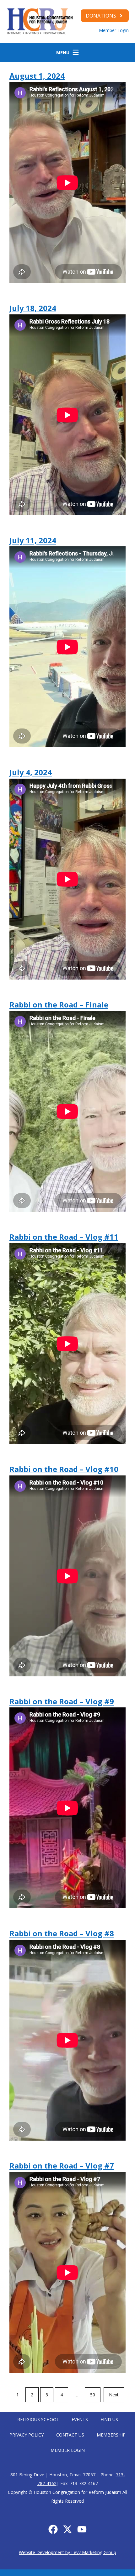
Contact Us (70, 2435)
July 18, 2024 (33, 308)
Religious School (38, 2419)
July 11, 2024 (33, 540)
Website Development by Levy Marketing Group (67, 2552)
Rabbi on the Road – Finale (59, 1004)
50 (93, 2395)
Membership (111, 2435)
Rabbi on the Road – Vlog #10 (64, 1469)
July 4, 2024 (31, 772)
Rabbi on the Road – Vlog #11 (64, 1237)
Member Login (114, 30)
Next (114, 2395)
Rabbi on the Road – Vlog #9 (62, 1701)
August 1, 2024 (37, 76)
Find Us (109, 2419)
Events (80, 2419)
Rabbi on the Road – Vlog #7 (62, 2166)
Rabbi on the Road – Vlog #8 (62, 1933)
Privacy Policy (27, 2435)
